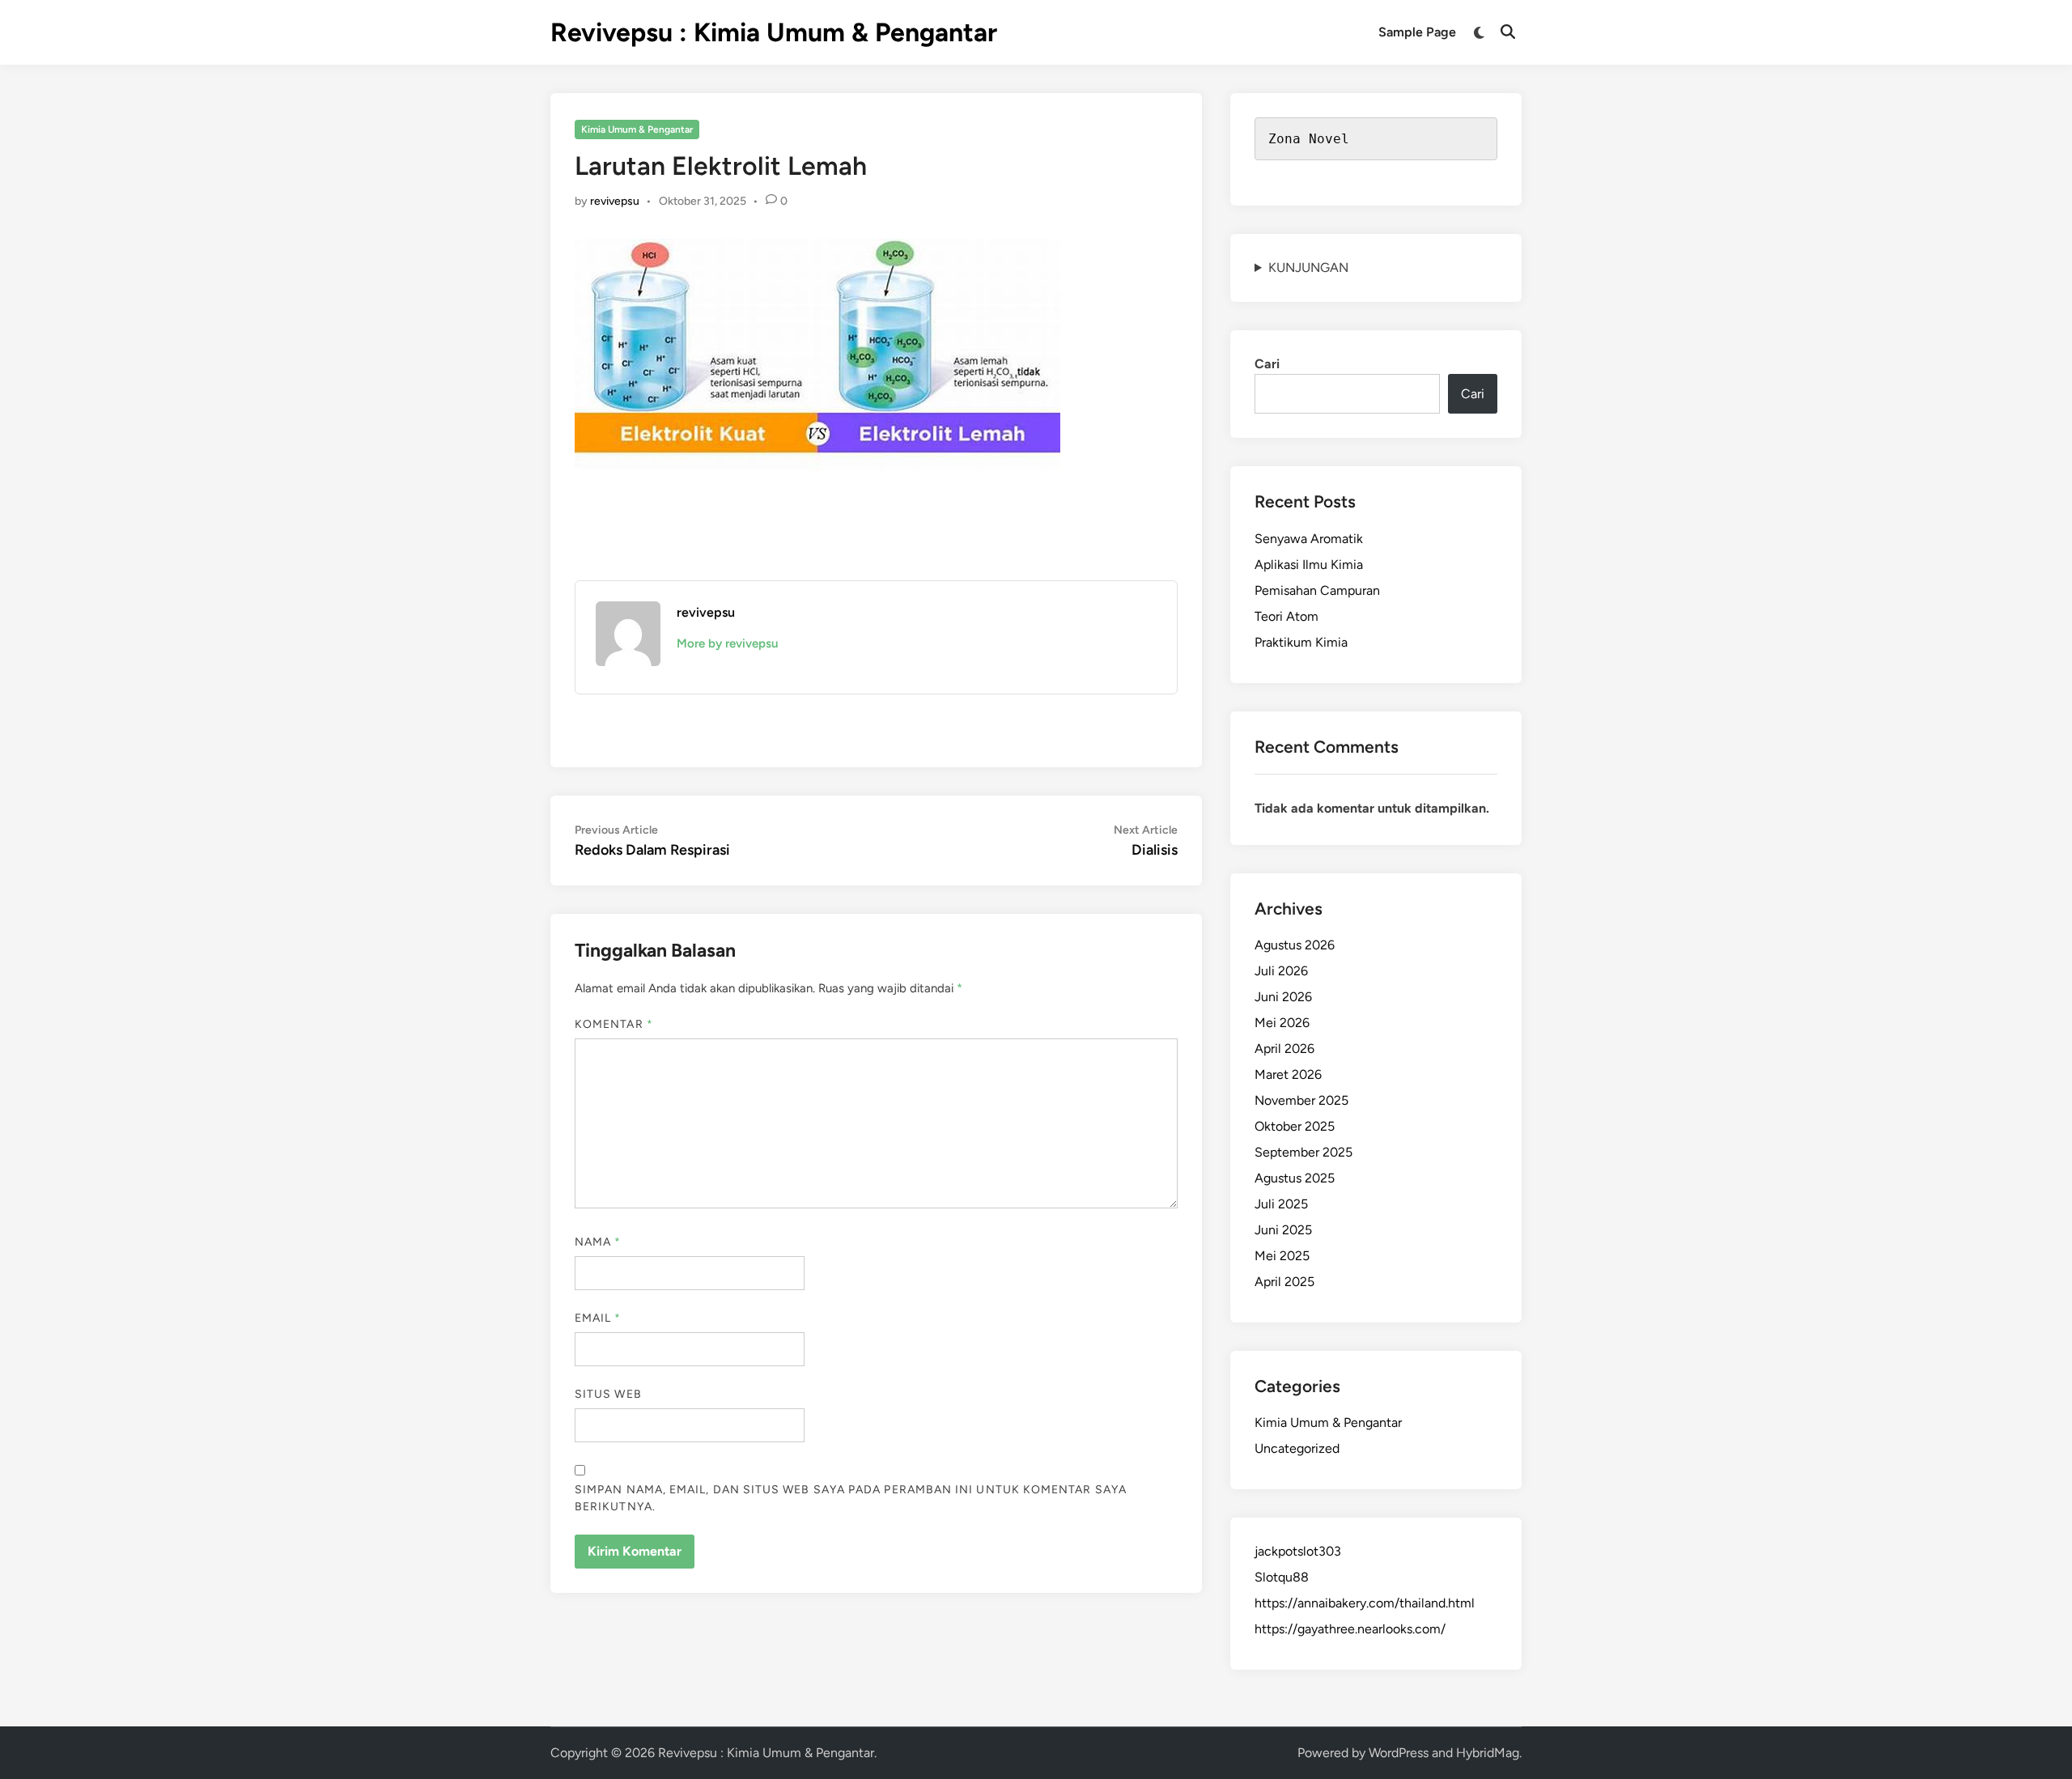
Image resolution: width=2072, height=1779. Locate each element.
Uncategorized (1297, 1448)
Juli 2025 (1281, 1204)
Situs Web (608, 1394)
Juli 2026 (1281, 971)
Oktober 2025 (1295, 1126)
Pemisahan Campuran (1317, 590)
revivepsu (615, 201)
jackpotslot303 (1298, 1551)
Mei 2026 (1282, 1023)
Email (598, 1318)
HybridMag (1488, 1753)
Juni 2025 (1283, 1230)
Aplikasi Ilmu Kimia (1309, 565)
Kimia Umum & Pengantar (637, 129)
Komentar (614, 1024)
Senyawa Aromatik (1309, 539)
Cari (1267, 364)
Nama (598, 1242)
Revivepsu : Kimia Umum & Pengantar (774, 32)
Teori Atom (1287, 616)
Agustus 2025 (1295, 1178)
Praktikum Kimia (1301, 642)
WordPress (1399, 1753)
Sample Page (1417, 32)
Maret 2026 (1288, 1074)
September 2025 (1303, 1152)
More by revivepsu (727, 643)
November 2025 (1301, 1100)
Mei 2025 (1282, 1256)
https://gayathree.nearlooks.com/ (1350, 1629)
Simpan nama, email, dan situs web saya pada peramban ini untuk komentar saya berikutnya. (851, 1498)
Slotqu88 (1282, 1577)
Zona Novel (1309, 139)
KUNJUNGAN (1308, 267)
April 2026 (1284, 1049)
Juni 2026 (1283, 997)
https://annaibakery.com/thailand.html (1365, 1603)
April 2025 (1284, 1282)
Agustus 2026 (1295, 945)
